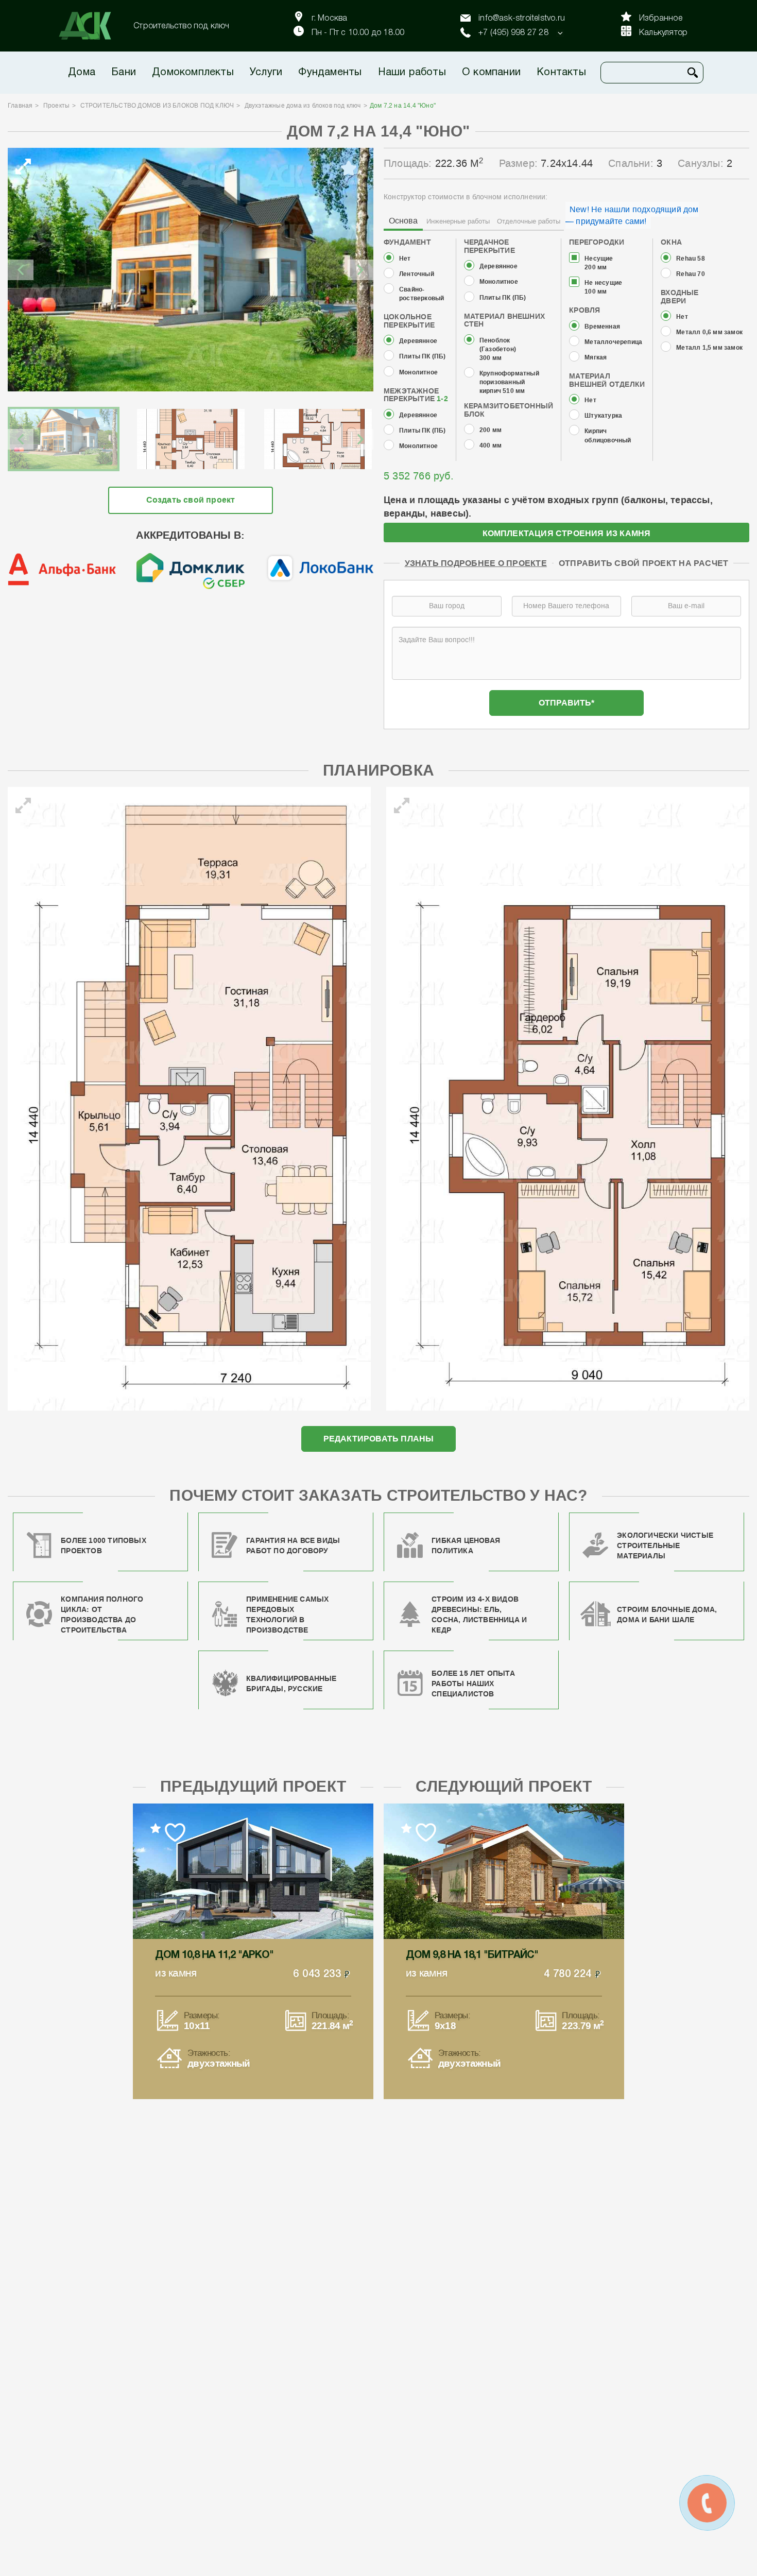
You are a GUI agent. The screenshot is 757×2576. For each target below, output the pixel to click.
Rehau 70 (691, 274)
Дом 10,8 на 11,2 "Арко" (214, 1955)
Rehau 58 (691, 259)
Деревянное (418, 341)
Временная (602, 327)
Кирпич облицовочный (608, 436)
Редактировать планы (379, 1439)
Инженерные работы (458, 221)
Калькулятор (663, 33)
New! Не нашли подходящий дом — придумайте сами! (632, 215)
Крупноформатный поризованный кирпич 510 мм (509, 382)
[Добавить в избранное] (349, 168)
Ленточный (417, 274)
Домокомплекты (193, 73)
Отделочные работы (529, 221)
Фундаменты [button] (330, 73)
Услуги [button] (266, 73)
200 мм (491, 430)
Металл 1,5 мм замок (709, 348)
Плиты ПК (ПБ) (423, 357)
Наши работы (412, 73)
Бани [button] (124, 73)
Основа (403, 221)
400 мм (491, 446)
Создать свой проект (191, 500)
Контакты (561, 73)
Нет (405, 259)
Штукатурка (603, 416)
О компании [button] (491, 73)
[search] (693, 73)
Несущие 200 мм (599, 263)
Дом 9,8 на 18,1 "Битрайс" (472, 1955)
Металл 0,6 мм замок (709, 332)
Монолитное (418, 373)
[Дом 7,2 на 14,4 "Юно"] (191, 270)
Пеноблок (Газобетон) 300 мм (498, 349)
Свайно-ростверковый (421, 294)
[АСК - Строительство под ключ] (91, 26)
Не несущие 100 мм (603, 287)
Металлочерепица (613, 342)
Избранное (661, 19)
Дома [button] (82, 73)
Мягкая (596, 358)
